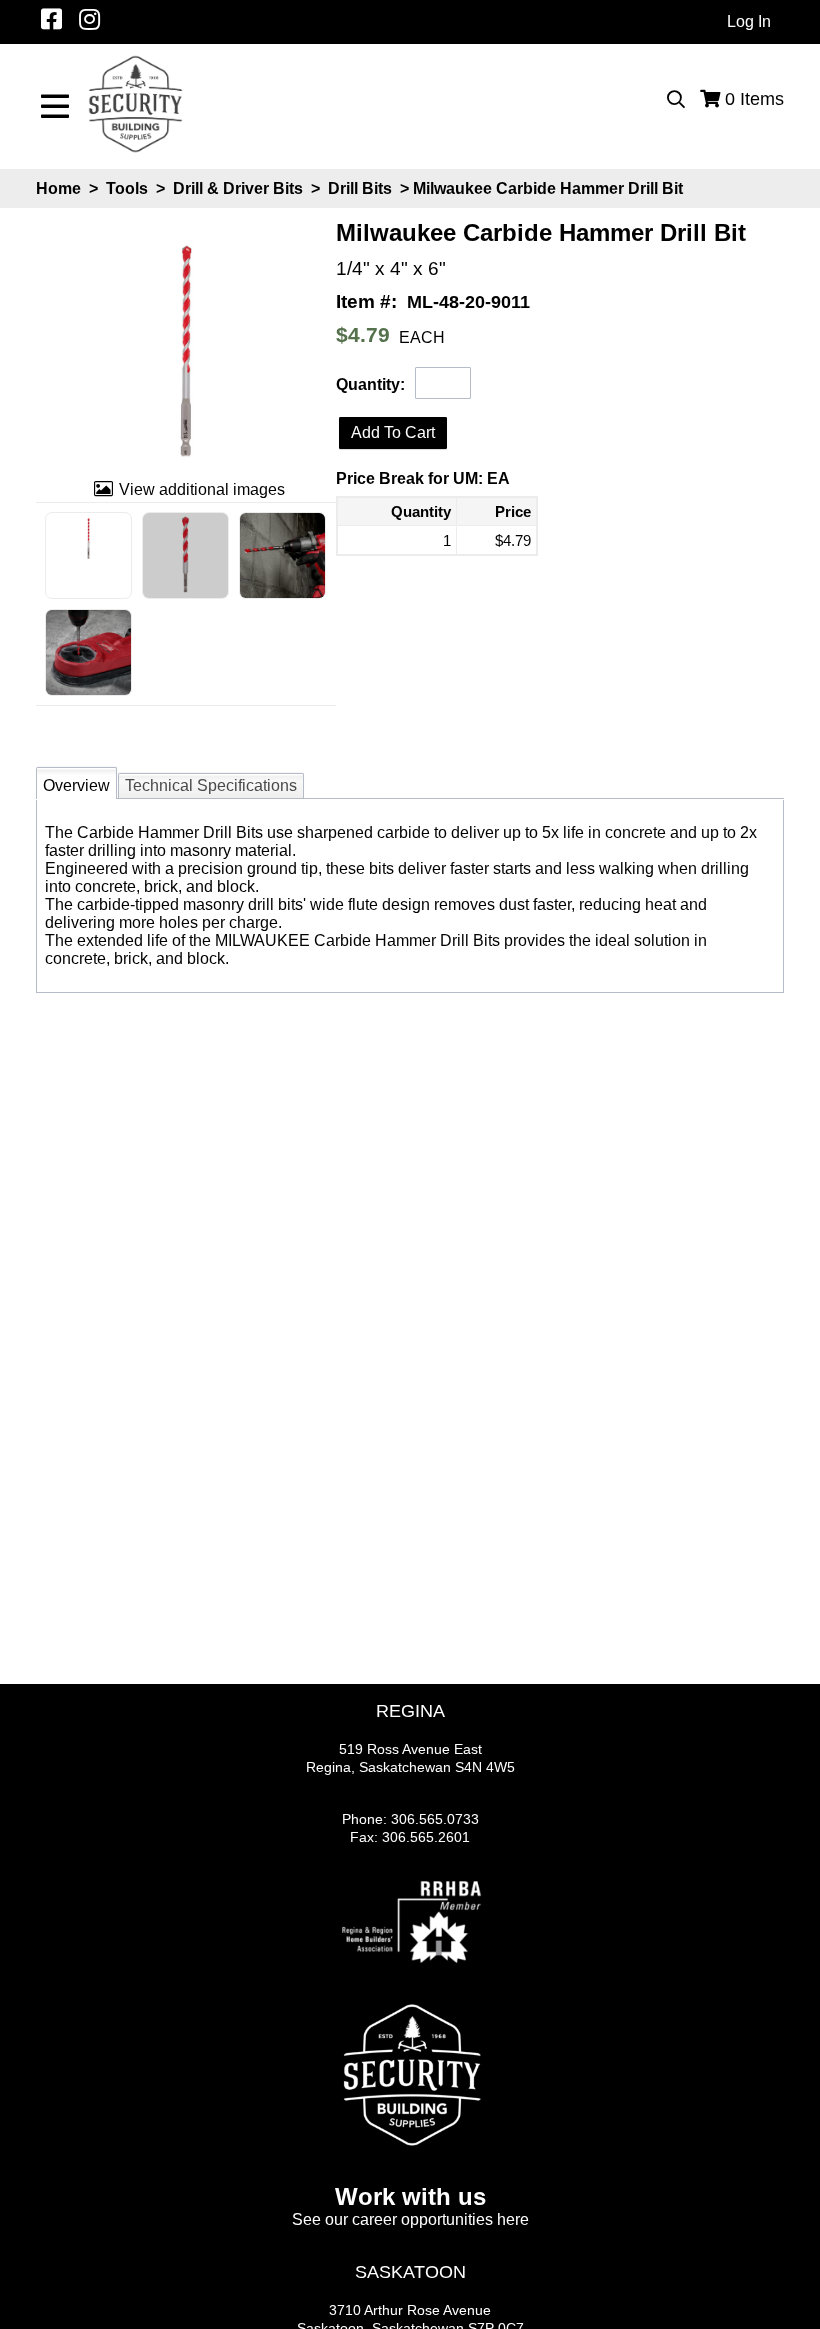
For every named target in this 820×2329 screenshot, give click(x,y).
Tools (127, 188)
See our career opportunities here (410, 2219)
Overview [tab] (76, 785)
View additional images (202, 489)
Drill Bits (360, 188)
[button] (393, 433)
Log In (749, 21)
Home (58, 188)
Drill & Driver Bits (238, 188)
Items (754, 99)
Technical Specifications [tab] (211, 785)
